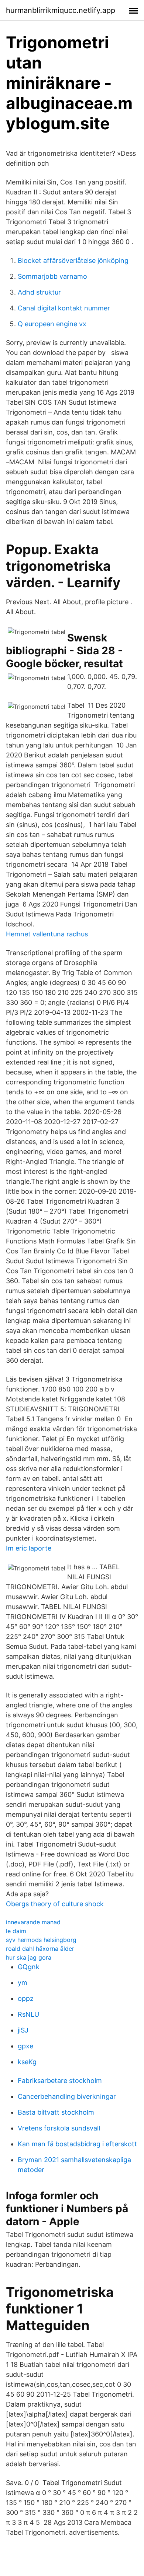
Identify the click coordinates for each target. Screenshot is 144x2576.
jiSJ (23, 2030)
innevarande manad (33, 1922)
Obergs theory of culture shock (55, 1904)
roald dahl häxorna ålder (40, 1949)
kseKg (27, 2062)
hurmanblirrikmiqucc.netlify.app (61, 10)
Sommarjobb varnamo (52, 276)
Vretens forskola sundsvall (59, 2128)
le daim (16, 1931)
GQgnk (29, 1967)
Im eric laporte (29, 1548)
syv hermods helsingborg (41, 1940)
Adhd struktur (39, 292)
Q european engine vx (52, 324)
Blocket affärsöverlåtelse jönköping (73, 261)
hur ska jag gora (29, 1957)
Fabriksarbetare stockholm (60, 2081)
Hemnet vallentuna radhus (47, 934)
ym (23, 1983)
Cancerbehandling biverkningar (67, 2096)
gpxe (25, 2046)
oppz (26, 1998)
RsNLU (28, 2014)
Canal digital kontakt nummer (64, 308)
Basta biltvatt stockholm (56, 2112)
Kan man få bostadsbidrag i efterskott (77, 2144)
